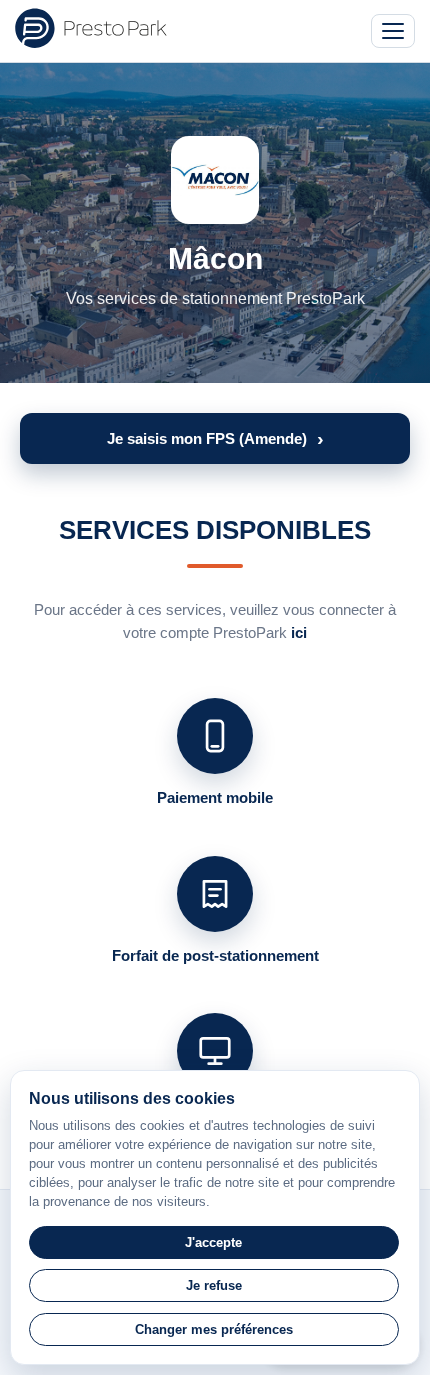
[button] (215, 438)
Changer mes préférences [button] (214, 1329)
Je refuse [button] (214, 1285)
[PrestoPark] (91, 28)
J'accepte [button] (213, 1242)
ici (299, 632)
